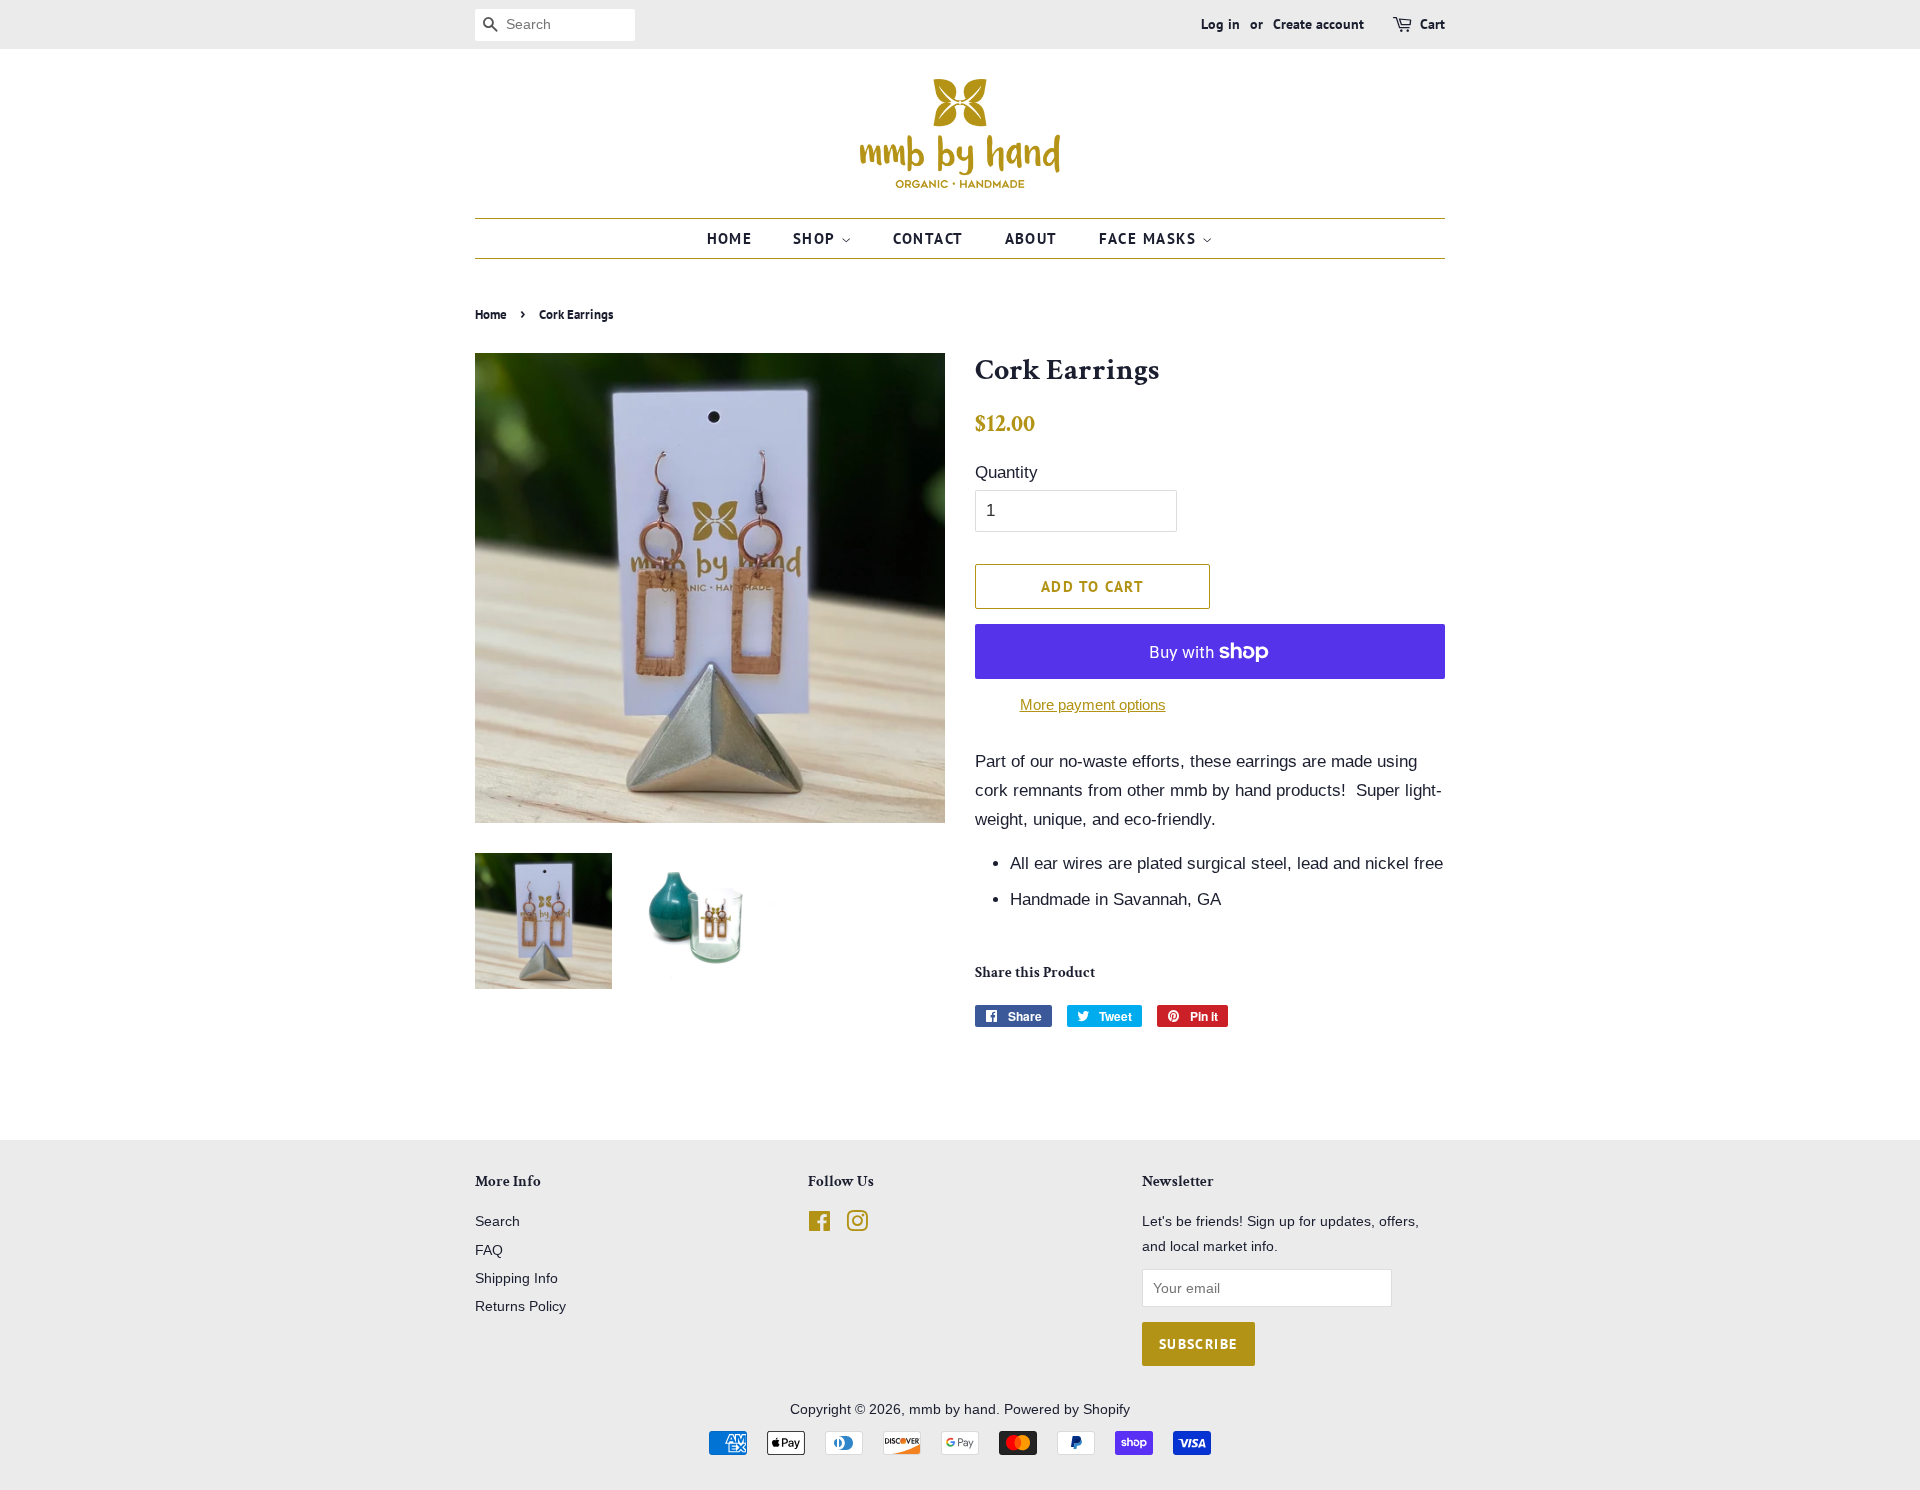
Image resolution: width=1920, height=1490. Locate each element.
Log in (1220, 24)
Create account (1318, 24)
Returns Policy (520, 1306)
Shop (817, 238)
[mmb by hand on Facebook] (819, 1225)
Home (730, 238)
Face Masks (1151, 238)
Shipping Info (516, 1278)
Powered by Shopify (1067, 1409)
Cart (1432, 24)
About (1032, 238)
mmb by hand (952, 1409)
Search (497, 1221)
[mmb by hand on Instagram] (857, 1225)
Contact (929, 238)
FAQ (489, 1250)
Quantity (1006, 472)
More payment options (1093, 704)
